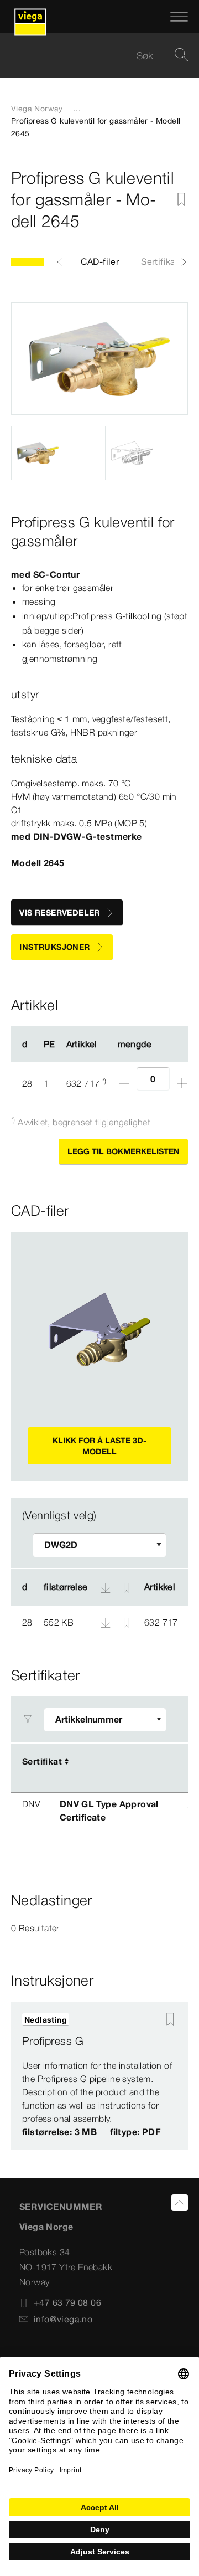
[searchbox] (90, 56)
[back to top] (180, 2203)
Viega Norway (37, 109)
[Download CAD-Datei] (106, 1587)
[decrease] (124, 1083)
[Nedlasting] (107, 1622)
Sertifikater (164, 261)
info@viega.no (63, 2319)
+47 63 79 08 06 (67, 2302)
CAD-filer (100, 261)
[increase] (182, 1083)
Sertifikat (42, 1761)
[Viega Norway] (30, 17)
